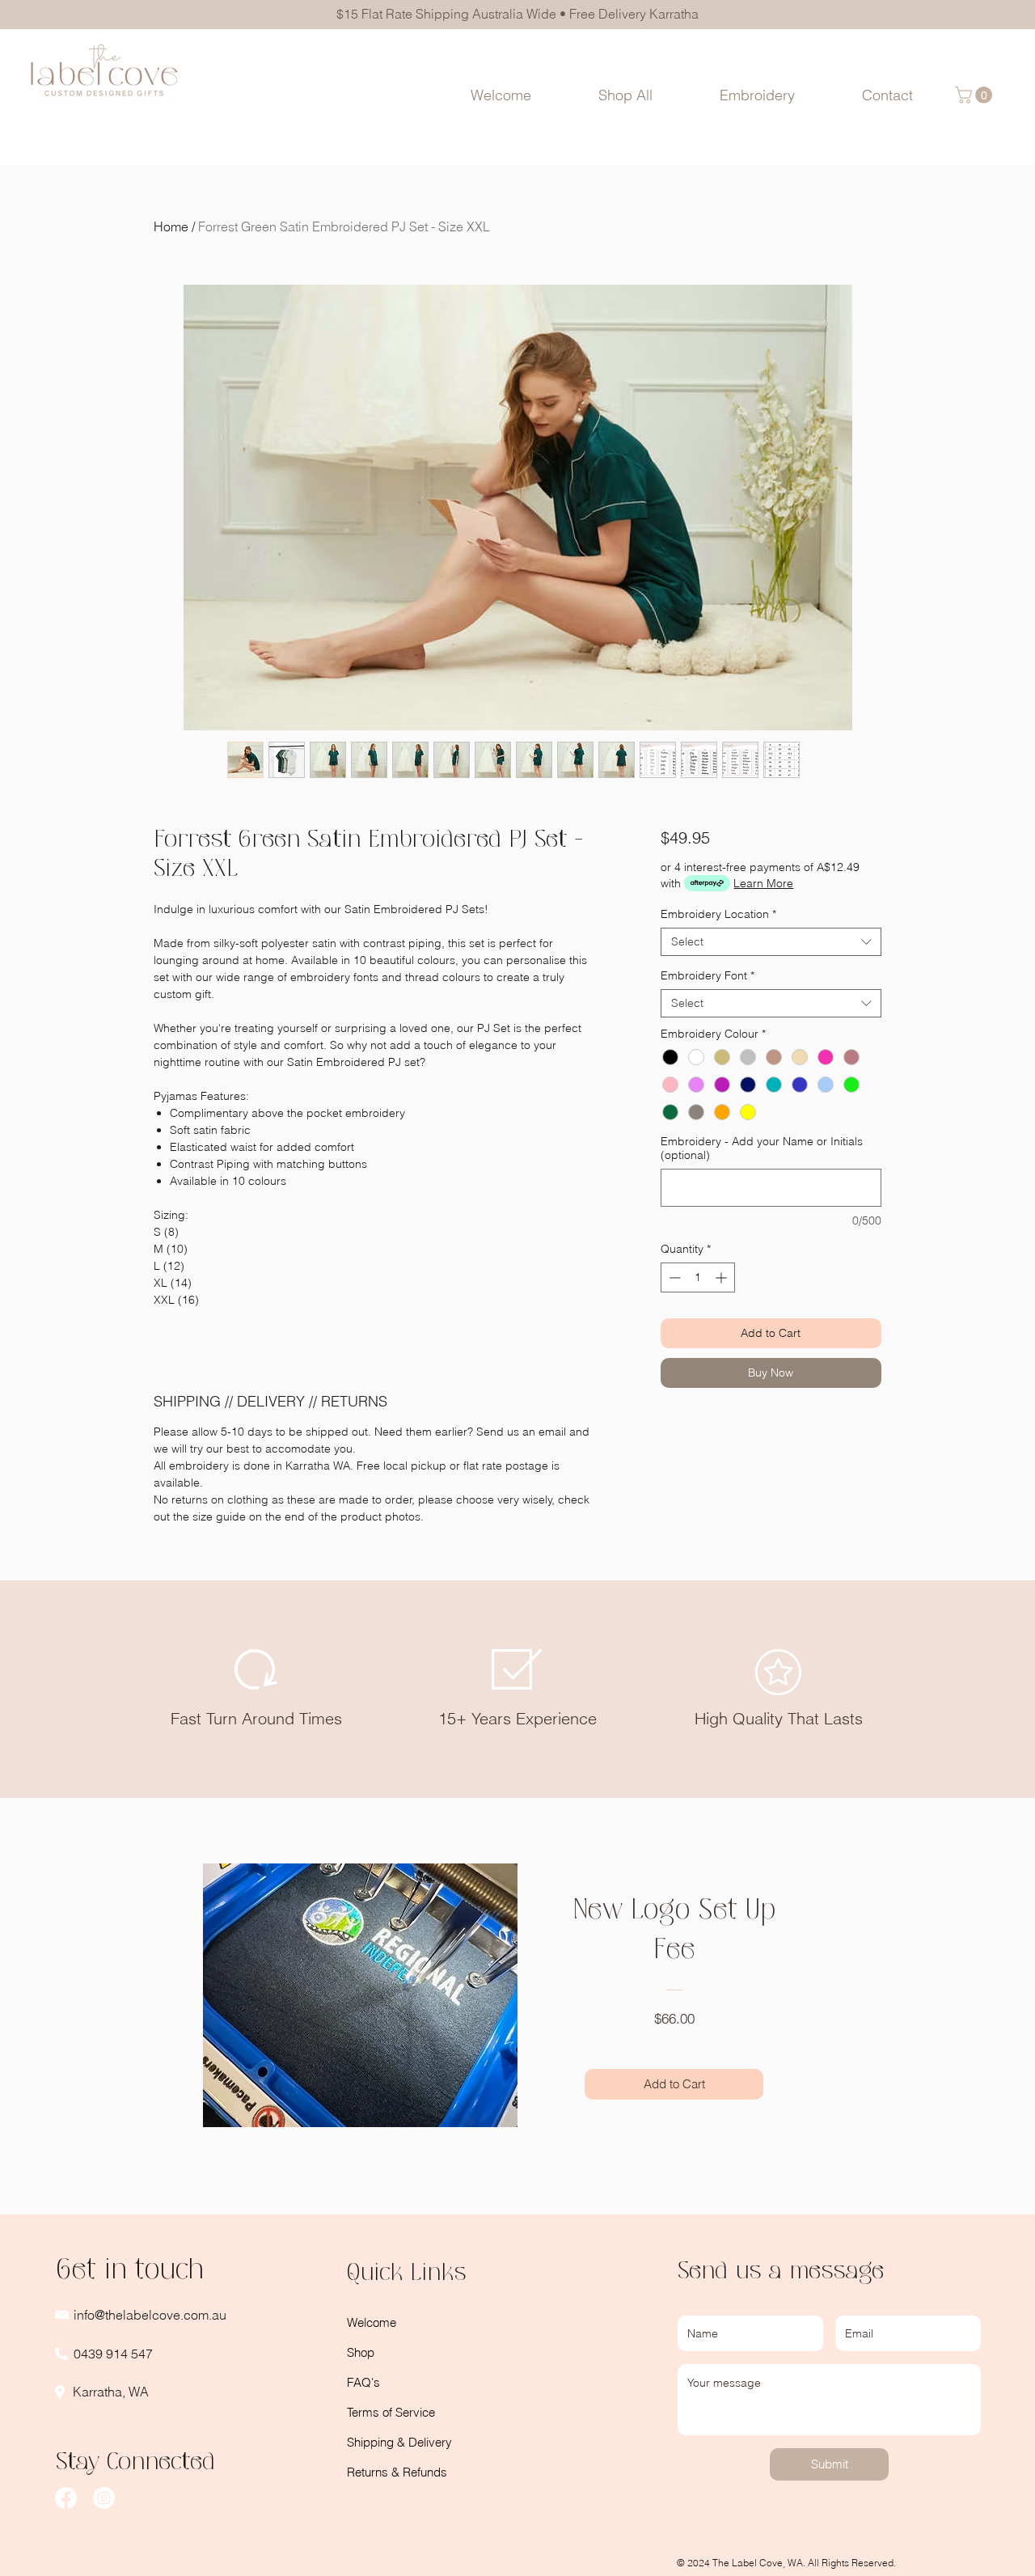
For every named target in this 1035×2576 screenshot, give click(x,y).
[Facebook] (66, 2498)
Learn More (763, 883)
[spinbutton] (698, 1277)
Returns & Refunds (397, 2472)
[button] (758, 95)
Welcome (372, 2322)
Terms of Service (391, 2412)
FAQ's (363, 2382)
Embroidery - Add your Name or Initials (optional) (762, 1148)
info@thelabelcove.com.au (150, 2315)
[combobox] (771, 942)
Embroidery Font (708, 976)
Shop (361, 2352)
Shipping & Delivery (399, 2442)
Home (171, 226)
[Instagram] (104, 2498)
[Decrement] (673, 1277)
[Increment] (722, 1277)
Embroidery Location (718, 914)
